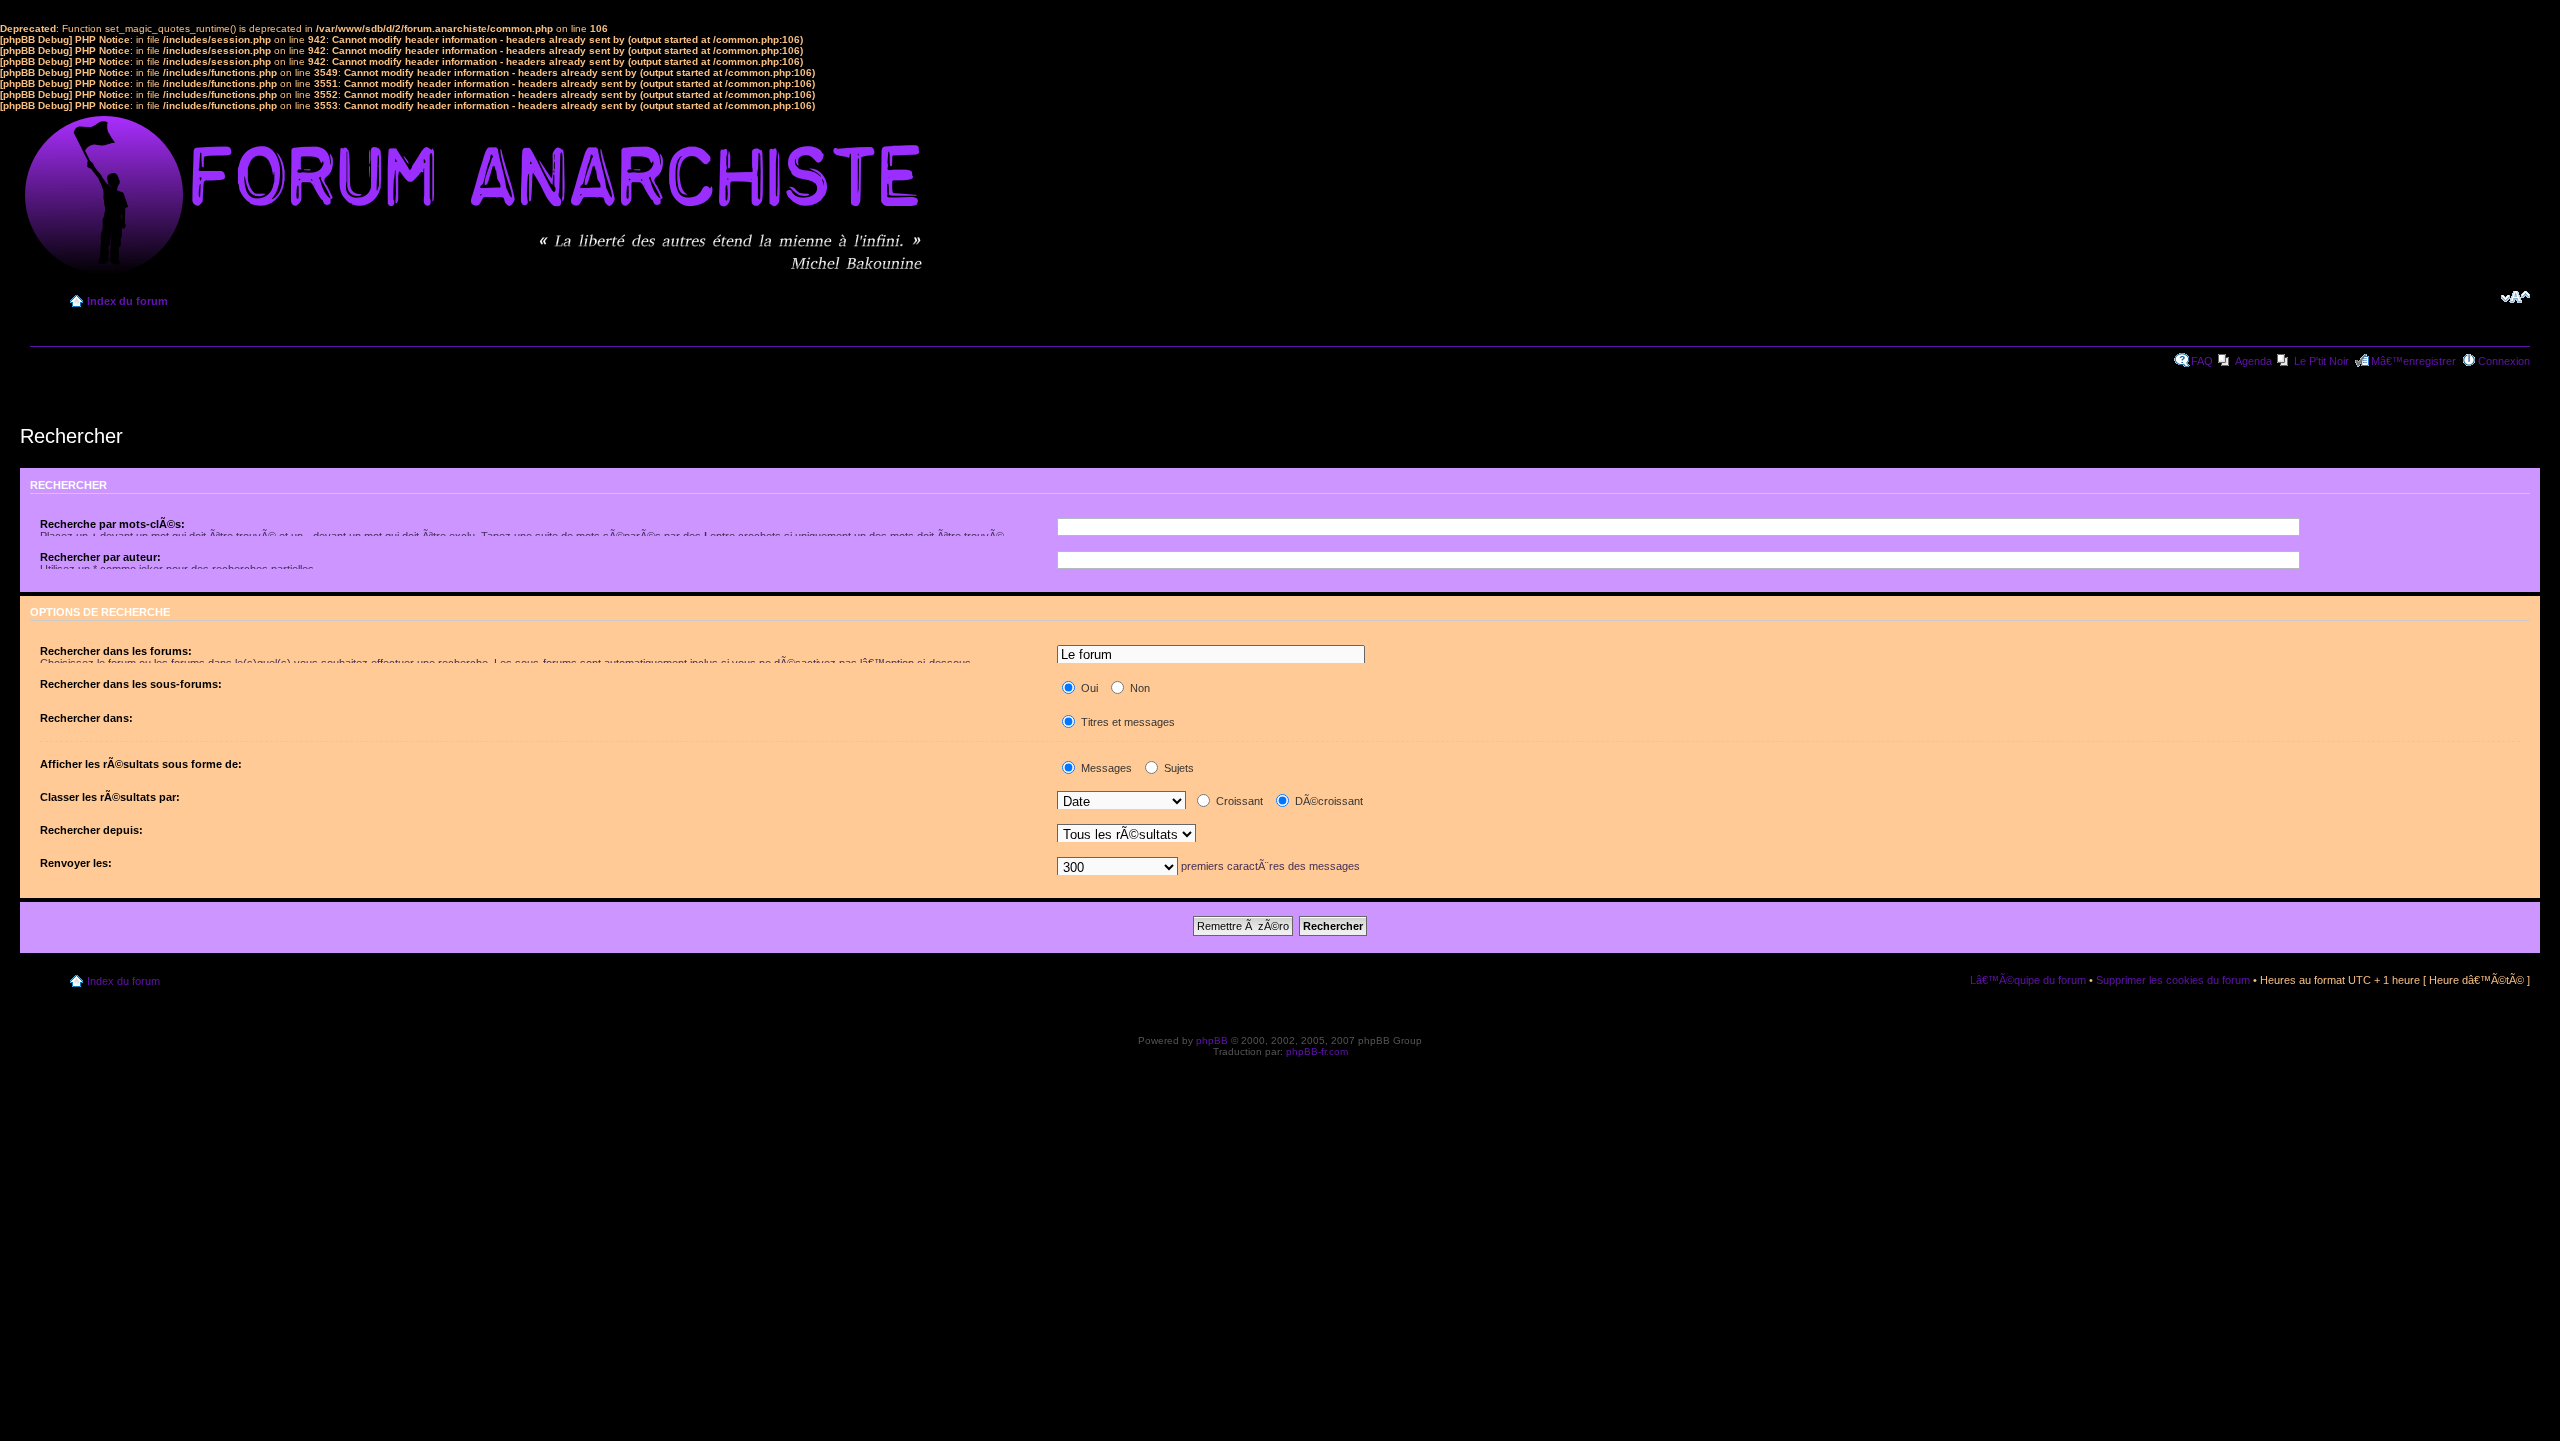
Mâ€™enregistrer (2413, 361)
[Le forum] (1211, 655)
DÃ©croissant (1327, 801)
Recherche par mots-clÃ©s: (112, 524)
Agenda (2253, 361)
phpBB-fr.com (1317, 1051)
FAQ (2202, 361)
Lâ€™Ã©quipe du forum (2028, 980)
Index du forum (127, 301)
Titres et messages (1126, 722)
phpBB (1212, 1040)
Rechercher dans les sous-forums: (131, 684)
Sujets (1177, 768)
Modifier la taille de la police (2515, 297)
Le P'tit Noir (2321, 361)
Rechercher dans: (86, 718)
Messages (1105, 768)
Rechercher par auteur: (100, 557)
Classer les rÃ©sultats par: (110, 797)
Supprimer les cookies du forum (2173, 980)
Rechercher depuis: (91, 830)
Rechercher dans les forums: (116, 651)
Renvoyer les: (76, 863)
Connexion (2504, 361)
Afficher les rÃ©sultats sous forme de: (141, 764)
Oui (1088, 688)
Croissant (1238, 801)
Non (1138, 688)
